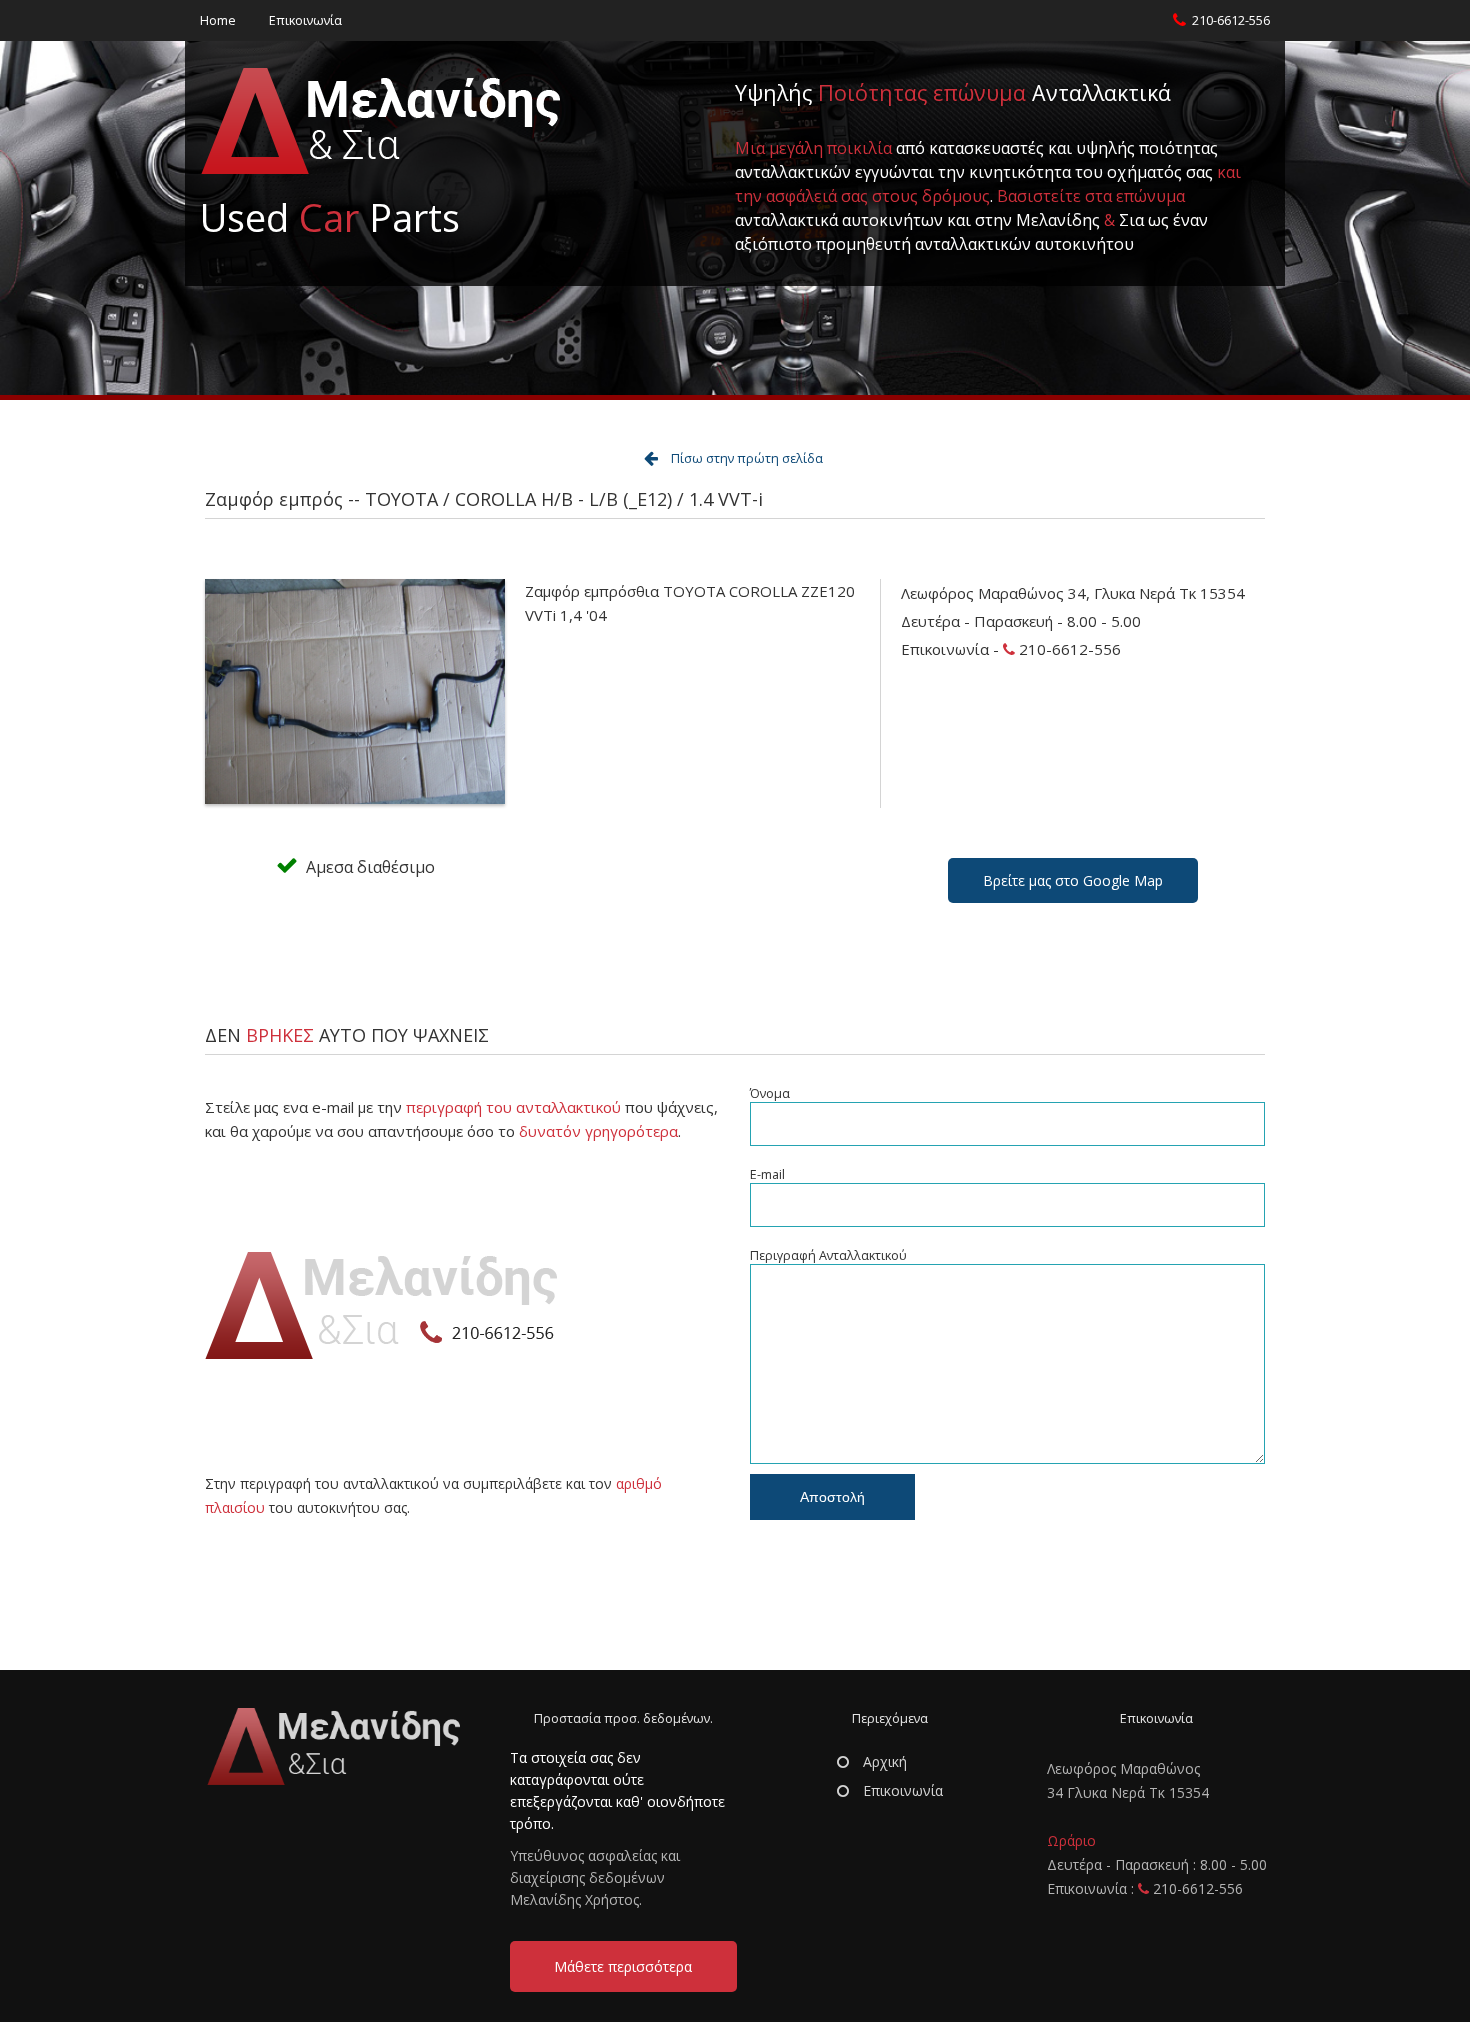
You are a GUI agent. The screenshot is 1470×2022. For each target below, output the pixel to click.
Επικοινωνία (305, 20)
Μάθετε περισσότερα (623, 1966)
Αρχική (883, 1761)
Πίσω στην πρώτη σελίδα (747, 458)
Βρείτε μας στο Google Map (1073, 880)
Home (218, 20)
